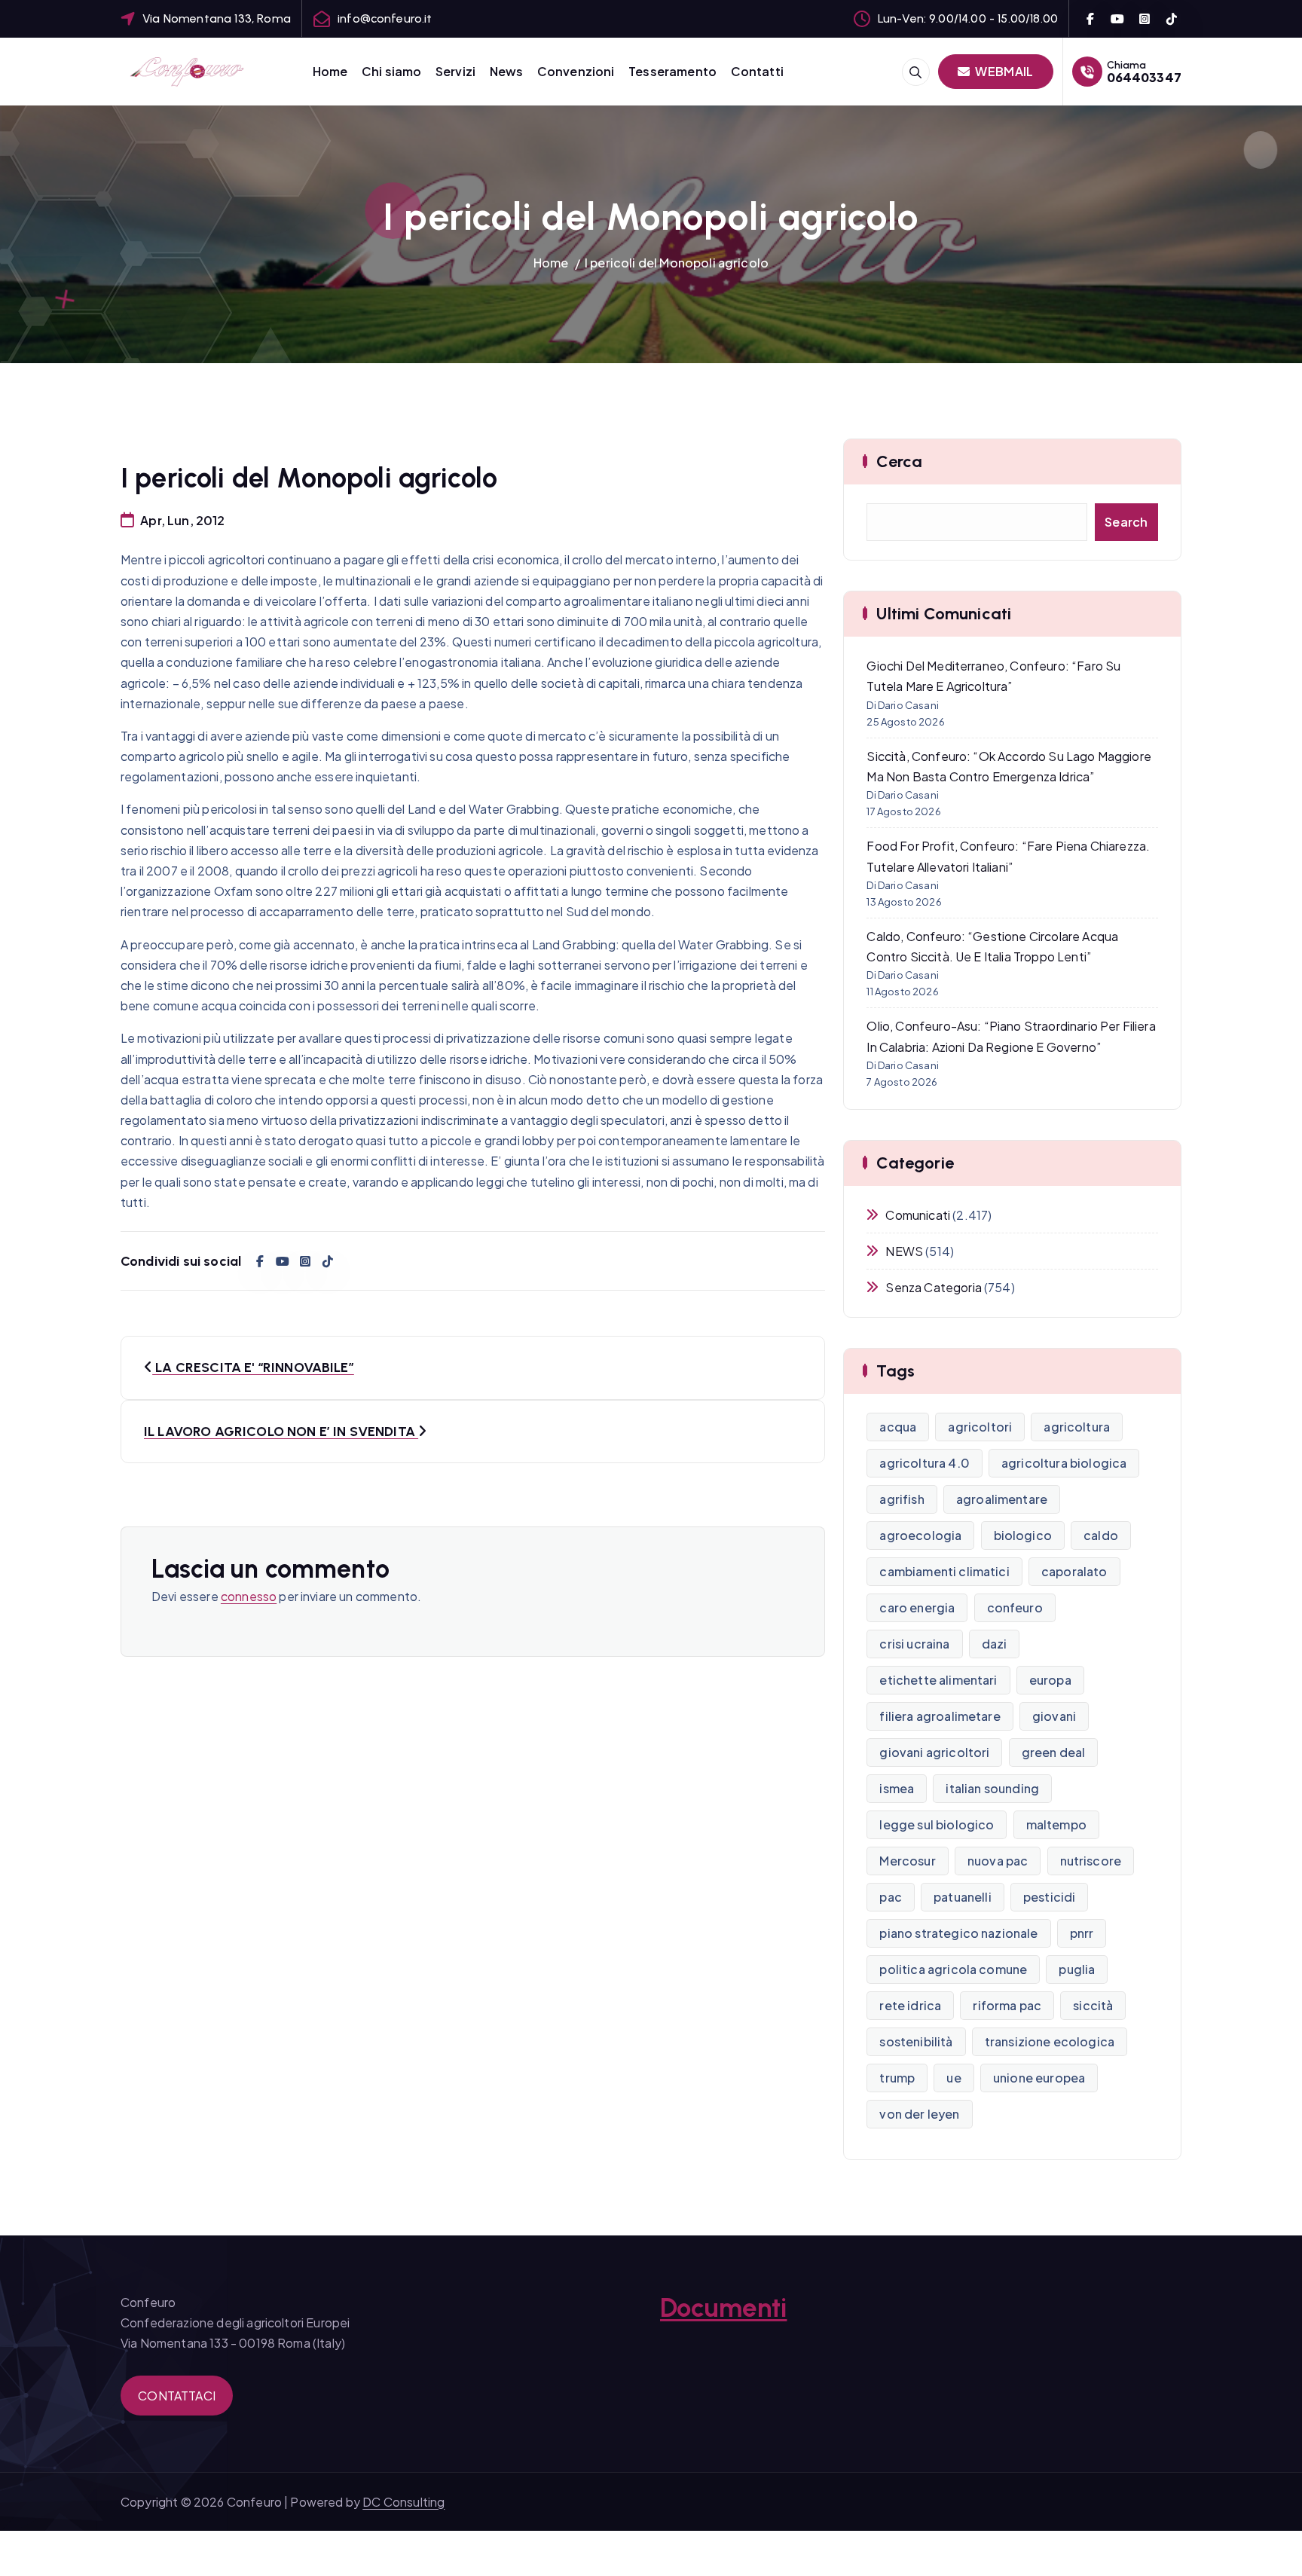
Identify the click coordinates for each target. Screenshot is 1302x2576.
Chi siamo (391, 71)
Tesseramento (672, 71)
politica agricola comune (953, 1969)
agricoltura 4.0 (924, 1463)
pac (890, 1897)
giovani (1054, 1716)
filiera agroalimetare (940, 1716)
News (507, 71)
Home (330, 71)
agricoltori (980, 1427)
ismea (897, 1788)
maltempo (1056, 1824)
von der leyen (919, 2114)
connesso (249, 1596)
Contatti (757, 71)
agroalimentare (1002, 1499)
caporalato (1074, 1571)
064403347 (1144, 77)
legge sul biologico (937, 1824)
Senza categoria (933, 1287)
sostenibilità (916, 2041)
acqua (898, 1427)
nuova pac (998, 1861)
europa (1050, 1680)
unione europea (1039, 2078)
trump (897, 2078)
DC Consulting (403, 2502)
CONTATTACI (177, 2396)
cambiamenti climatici (944, 1571)
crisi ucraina (914, 1644)
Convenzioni (576, 71)
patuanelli (963, 1897)
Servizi (455, 71)
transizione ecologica (1050, 2041)
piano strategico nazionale (958, 1933)
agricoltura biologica (1064, 1463)
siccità (1093, 2005)
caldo (1101, 1535)
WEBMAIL (1003, 71)
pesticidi (1049, 1897)
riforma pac (1007, 2005)
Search (1126, 522)
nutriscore (1091, 1861)
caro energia (917, 1607)
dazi (995, 1644)
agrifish (902, 1499)
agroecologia (920, 1535)
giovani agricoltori (934, 1752)
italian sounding (992, 1788)
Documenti (723, 2308)
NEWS (904, 1251)
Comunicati (918, 1215)
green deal (1054, 1752)
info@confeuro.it (385, 18)
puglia (1077, 1969)
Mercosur (907, 1861)
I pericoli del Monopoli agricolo (677, 263)
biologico (1023, 1535)
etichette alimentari (938, 1680)
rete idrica (910, 2005)
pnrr (1082, 1933)
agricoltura (1077, 1427)
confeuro (1015, 1607)
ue (954, 2078)
